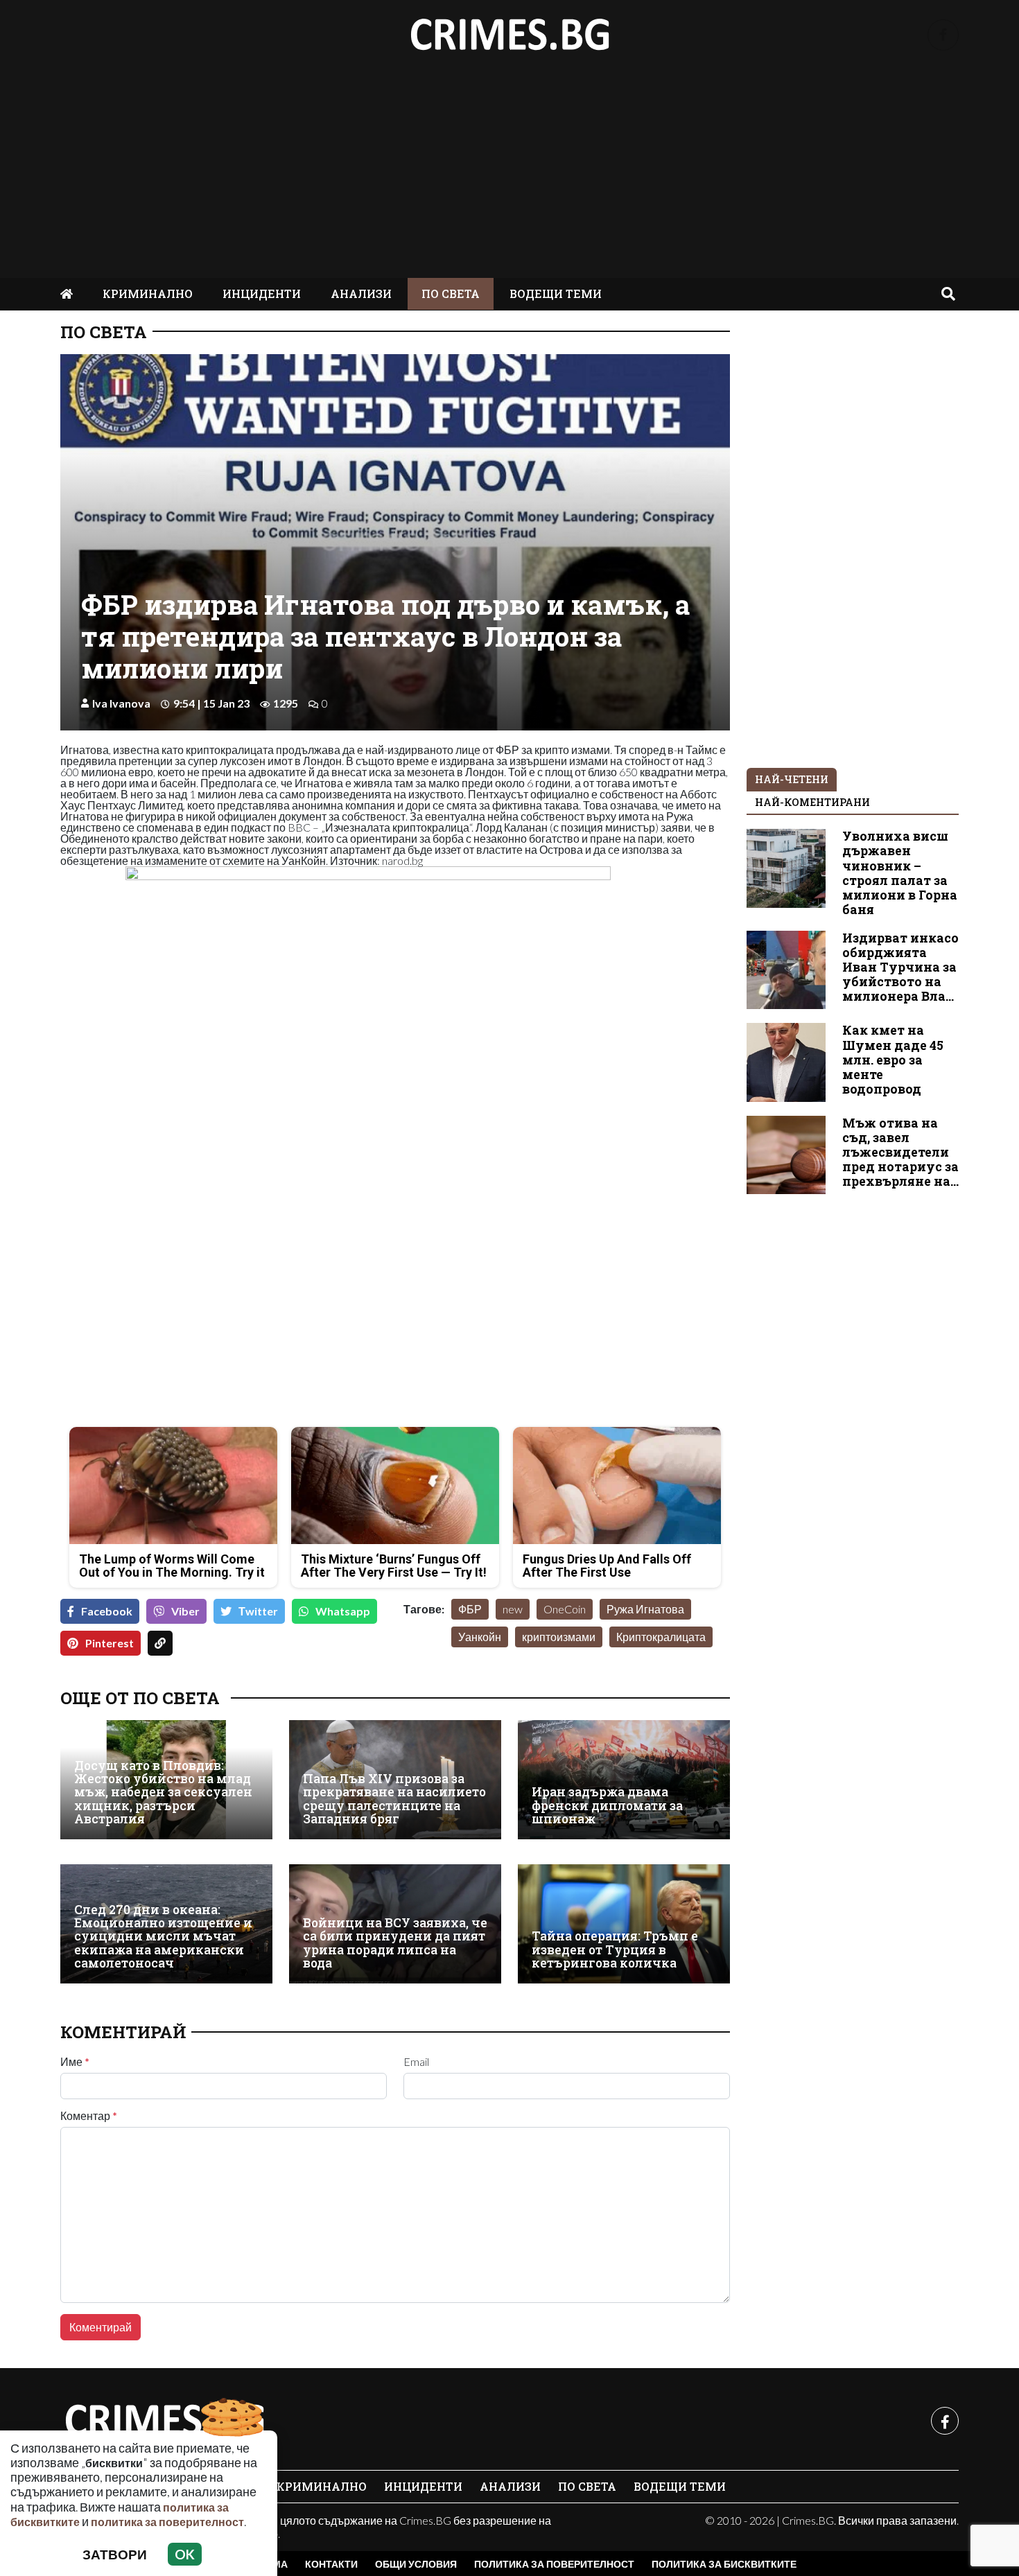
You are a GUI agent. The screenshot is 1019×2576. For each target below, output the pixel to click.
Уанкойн (480, 1637)
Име (75, 2062)
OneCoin (565, 1609)
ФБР (470, 1609)
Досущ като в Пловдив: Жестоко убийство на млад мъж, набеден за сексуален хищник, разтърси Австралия (163, 1793)
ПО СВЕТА (451, 293)
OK (185, 2554)
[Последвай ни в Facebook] (943, 35)
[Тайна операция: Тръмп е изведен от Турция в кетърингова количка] (624, 1924)
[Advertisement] (509, 174)
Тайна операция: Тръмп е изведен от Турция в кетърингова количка (615, 1949)
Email (416, 2062)
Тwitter (258, 1611)
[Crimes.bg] (164, 2421)
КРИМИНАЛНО (148, 293)
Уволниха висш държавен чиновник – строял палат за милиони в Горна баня (900, 873)
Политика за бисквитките (724, 2564)
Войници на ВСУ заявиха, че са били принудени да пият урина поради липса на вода (395, 1943)
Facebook (107, 1611)
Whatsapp (343, 1611)
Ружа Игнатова (645, 1609)
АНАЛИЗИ (361, 293)
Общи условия (416, 2564)
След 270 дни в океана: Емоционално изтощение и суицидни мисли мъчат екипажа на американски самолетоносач (163, 1937)
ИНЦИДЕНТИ (262, 293)
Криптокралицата (661, 1637)
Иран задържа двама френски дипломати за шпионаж (607, 1805)
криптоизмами (559, 1637)
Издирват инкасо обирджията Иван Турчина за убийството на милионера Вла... (900, 967)
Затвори (115, 2554)
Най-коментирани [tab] (812, 802)
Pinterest (110, 1643)
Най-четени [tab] (792, 779)
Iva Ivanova (121, 703)
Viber (185, 1611)
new (513, 1609)
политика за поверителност (167, 2522)
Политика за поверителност (554, 2564)
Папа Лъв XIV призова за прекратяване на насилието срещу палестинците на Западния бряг (394, 1799)
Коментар (89, 2116)
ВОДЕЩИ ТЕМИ (556, 293)
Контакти (331, 2564)
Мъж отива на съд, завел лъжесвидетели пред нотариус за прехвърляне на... (900, 1152)
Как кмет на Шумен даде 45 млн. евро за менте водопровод (893, 1059)
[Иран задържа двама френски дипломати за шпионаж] (624, 1780)
